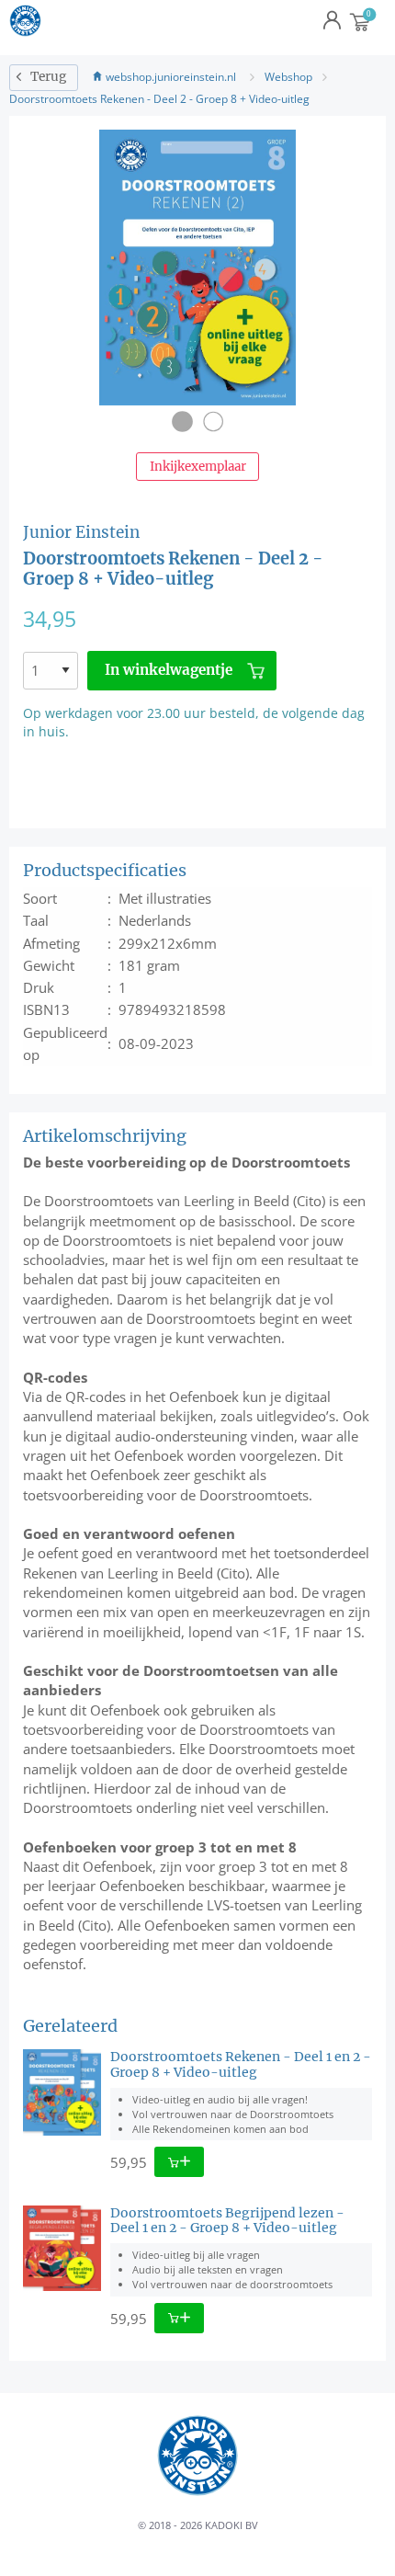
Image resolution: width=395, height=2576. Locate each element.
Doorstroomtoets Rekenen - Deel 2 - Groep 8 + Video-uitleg (159, 99)
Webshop (288, 77)
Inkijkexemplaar (198, 467)
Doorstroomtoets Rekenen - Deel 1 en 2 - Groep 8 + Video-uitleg (241, 2064)
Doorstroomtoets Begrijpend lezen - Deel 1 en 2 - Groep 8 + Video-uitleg (227, 2221)
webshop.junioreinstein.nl (171, 77)
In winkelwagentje (169, 670)
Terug (48, 77)
